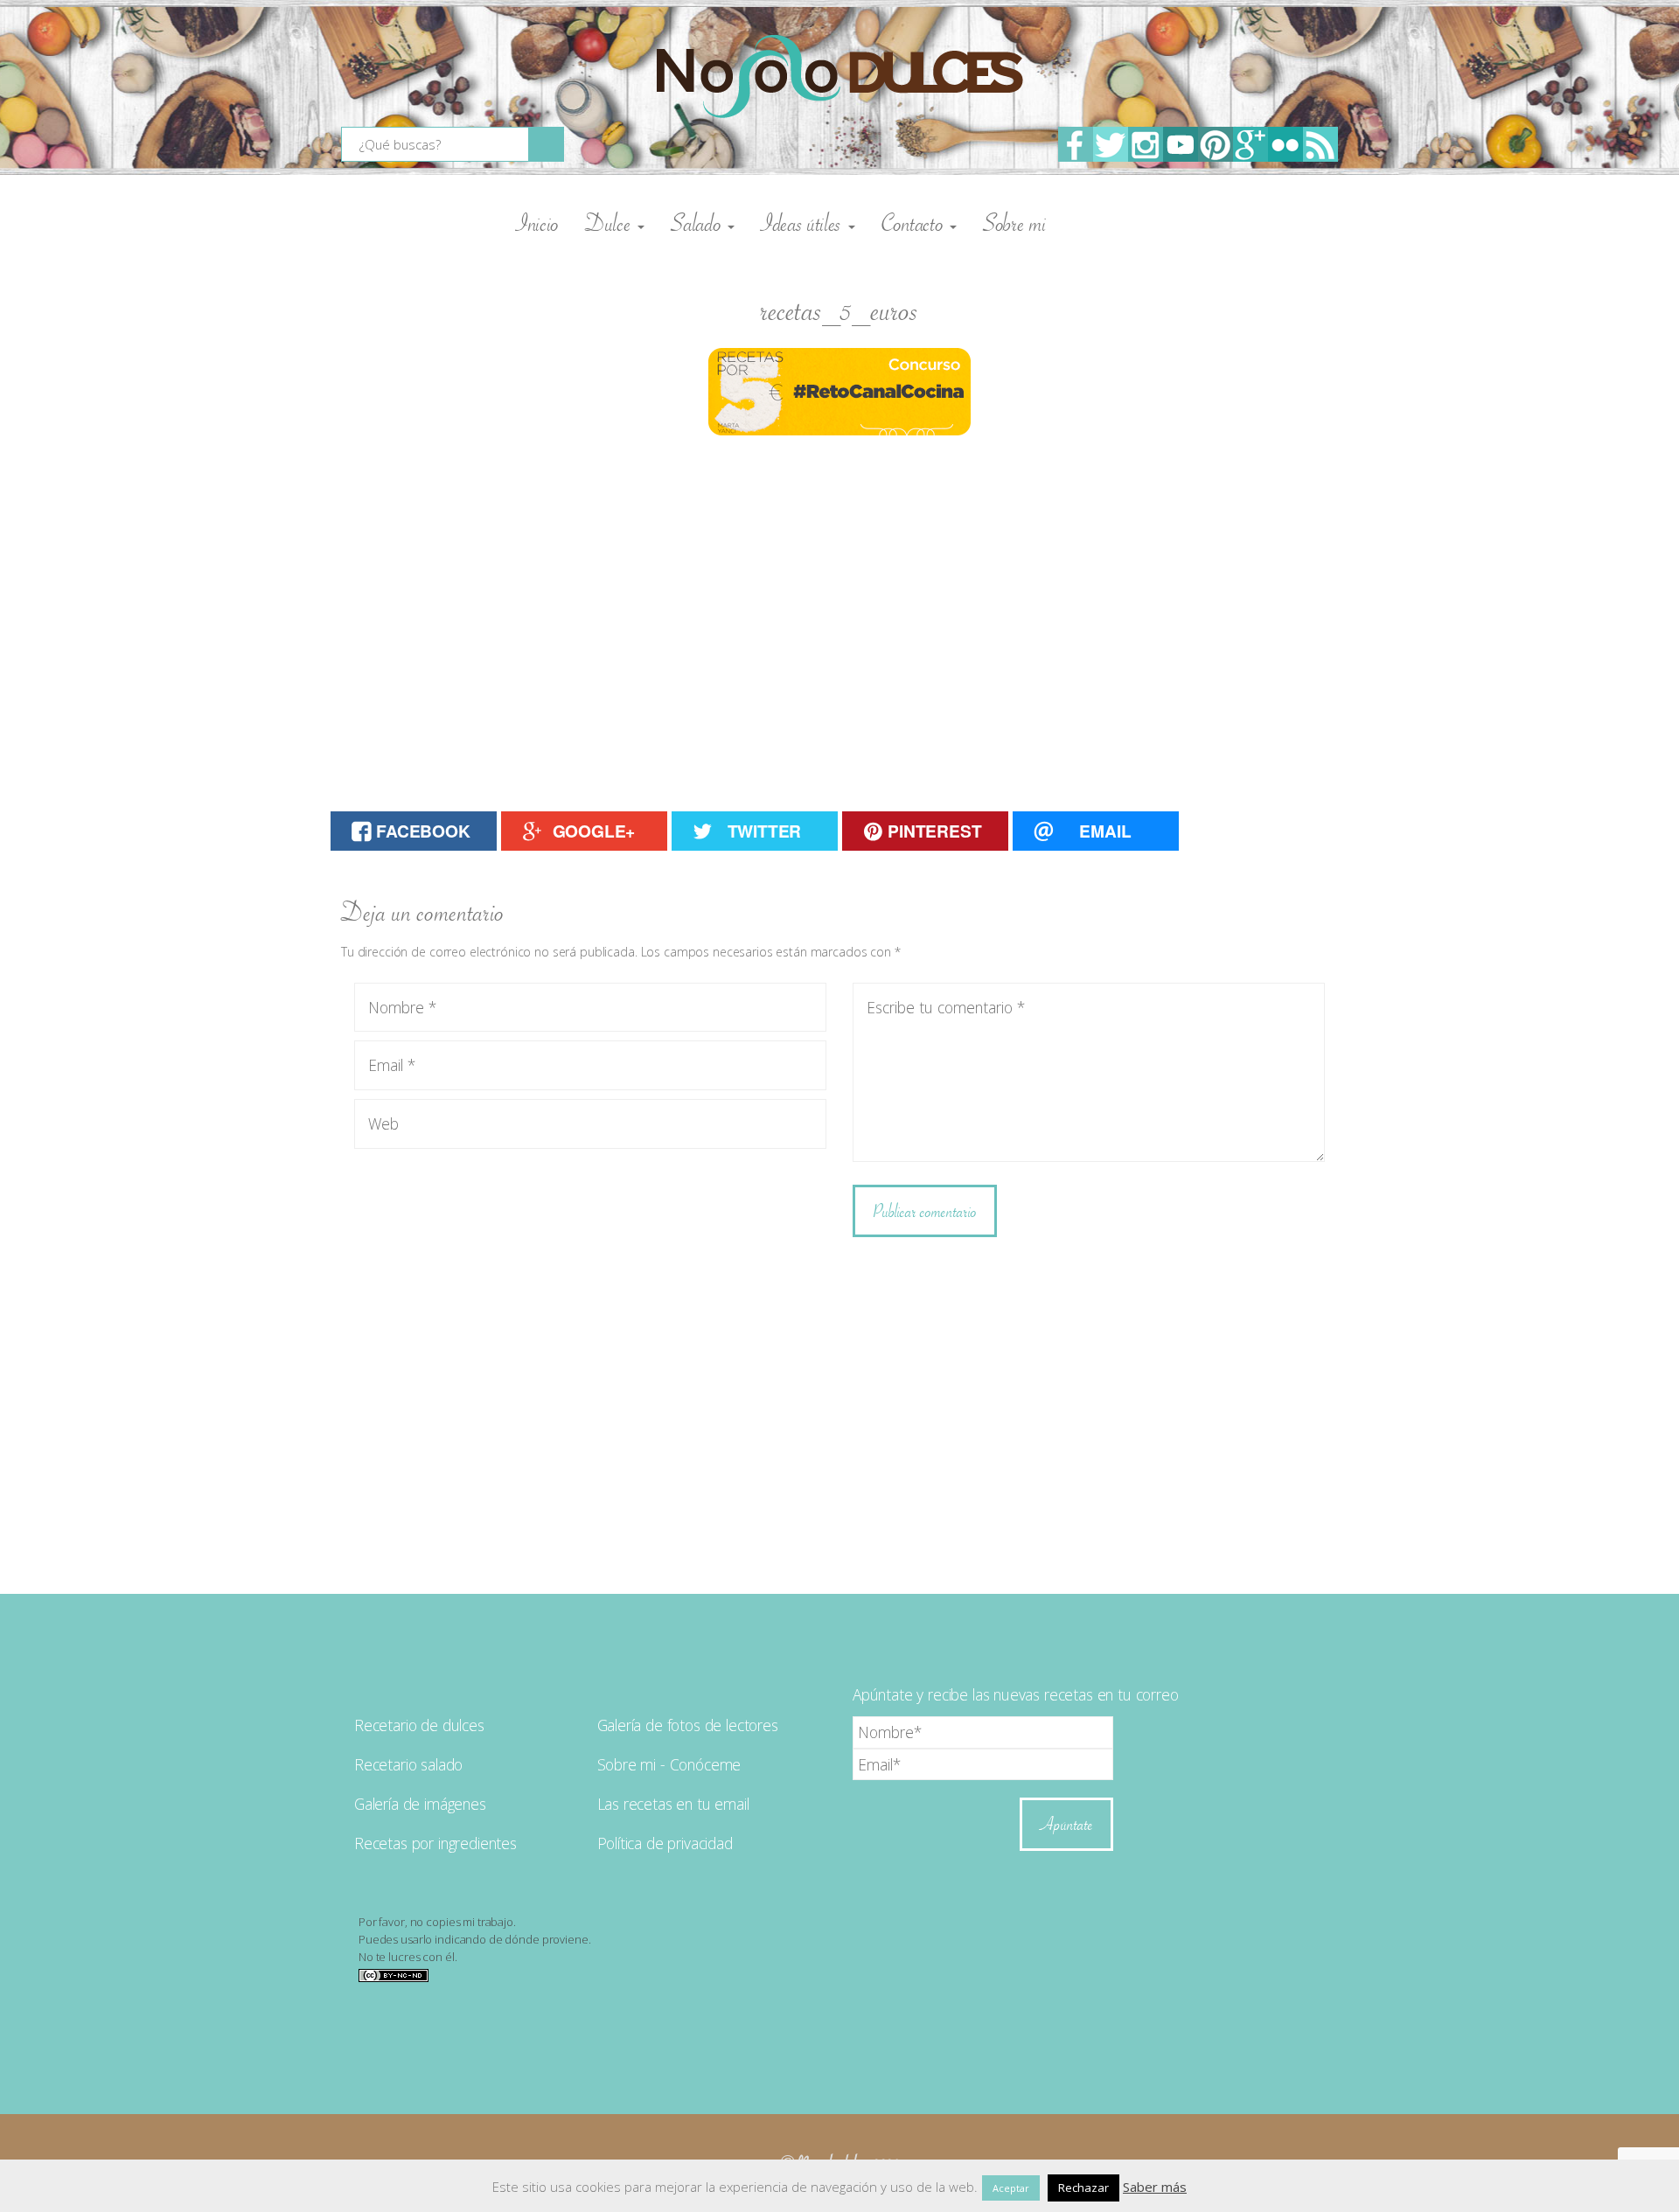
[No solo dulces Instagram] (1146, 144)
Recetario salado (408, 1764)
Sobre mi (1014, 223)
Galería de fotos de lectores (688, 1725)
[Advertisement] (839, 602)
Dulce (610, 223)
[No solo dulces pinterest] (1216, 144)
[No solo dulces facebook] (1076, 144)
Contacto (915, 223)
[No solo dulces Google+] (1251, 144)
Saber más (1155, 2187)
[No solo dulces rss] (1320, 144)
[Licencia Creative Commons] (394, 1974)
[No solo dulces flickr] (1285, 144)
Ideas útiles (804, 223)
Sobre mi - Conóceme (669, 1764)
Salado (698, 223)
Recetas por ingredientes (435, 1843)
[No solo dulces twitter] (1111, 144)
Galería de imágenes (420, 1804)
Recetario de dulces (419, 1725)
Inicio (537, 223)
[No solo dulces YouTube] (1181, 144)
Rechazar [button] (1083, 2188)
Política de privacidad (665, 1843)
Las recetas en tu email (673, 1804)
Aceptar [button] (1011, 2188)
